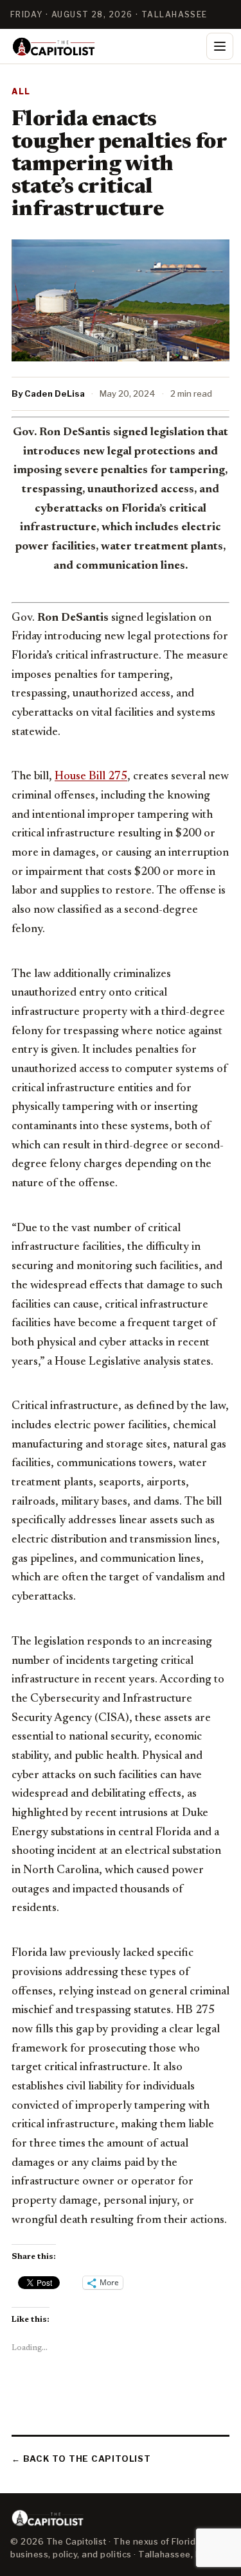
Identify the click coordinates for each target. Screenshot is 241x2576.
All (21, 91)
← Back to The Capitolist (81, 2459)
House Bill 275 (91, 777)
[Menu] (220, 46)
